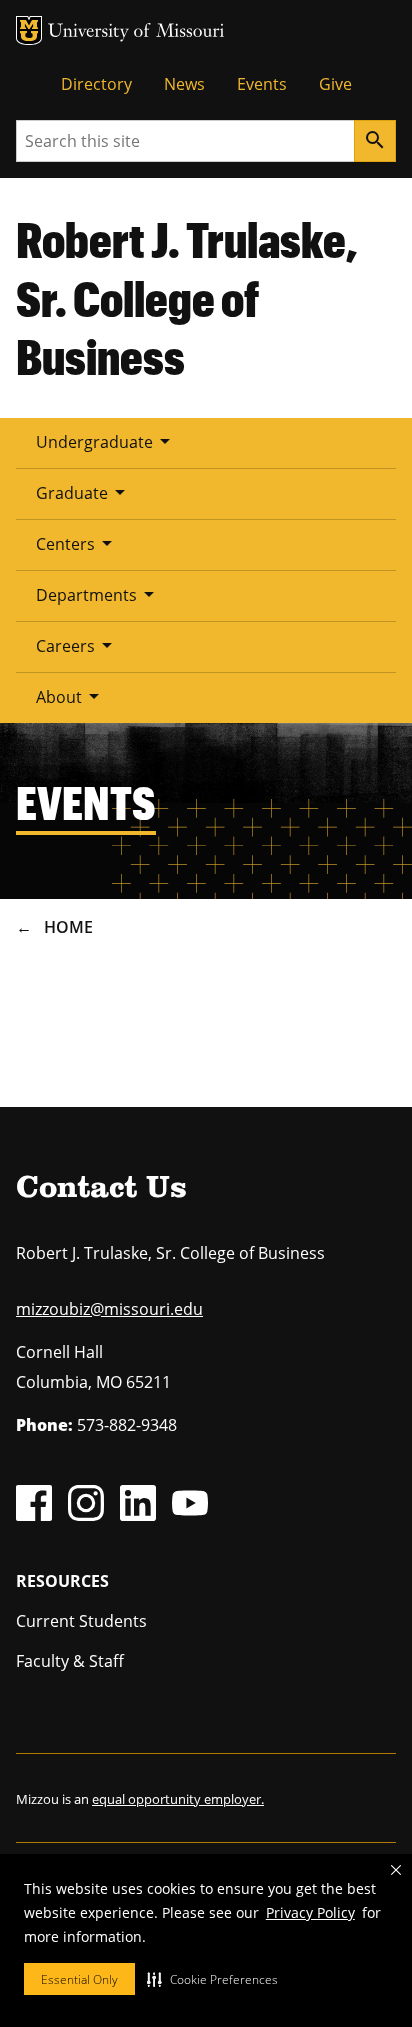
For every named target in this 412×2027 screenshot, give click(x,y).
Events (262, 84)
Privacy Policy (310, 1912)
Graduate (84, 492)
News (184, 84)
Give (335, 84)
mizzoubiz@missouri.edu (109, 1309)
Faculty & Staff (70, 1661)
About (71, 696)
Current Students (81, 1621)
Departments (98, 594)
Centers (77, 543)
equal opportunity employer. (178, 1799)
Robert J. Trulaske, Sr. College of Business (187, 297)
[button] (212, 1979)
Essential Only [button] (79, 1979)
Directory (96, 84)
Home (68, 927)
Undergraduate (106, 441)
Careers (77, 645)
